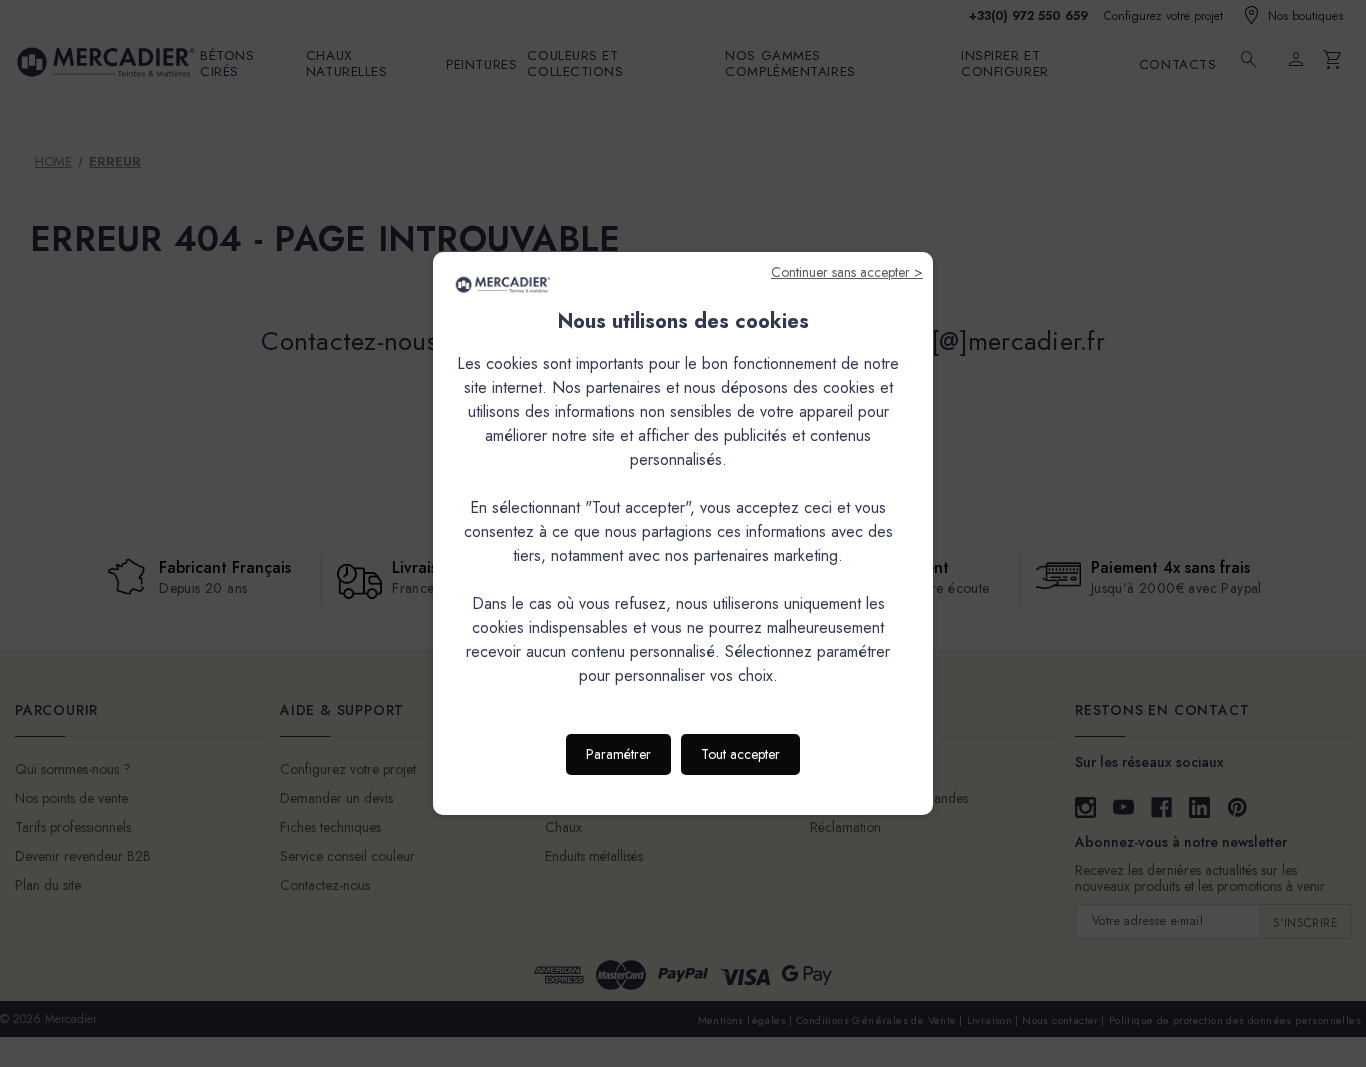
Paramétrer (618, 754)
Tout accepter (740, 754)
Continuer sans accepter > (847, 272)
